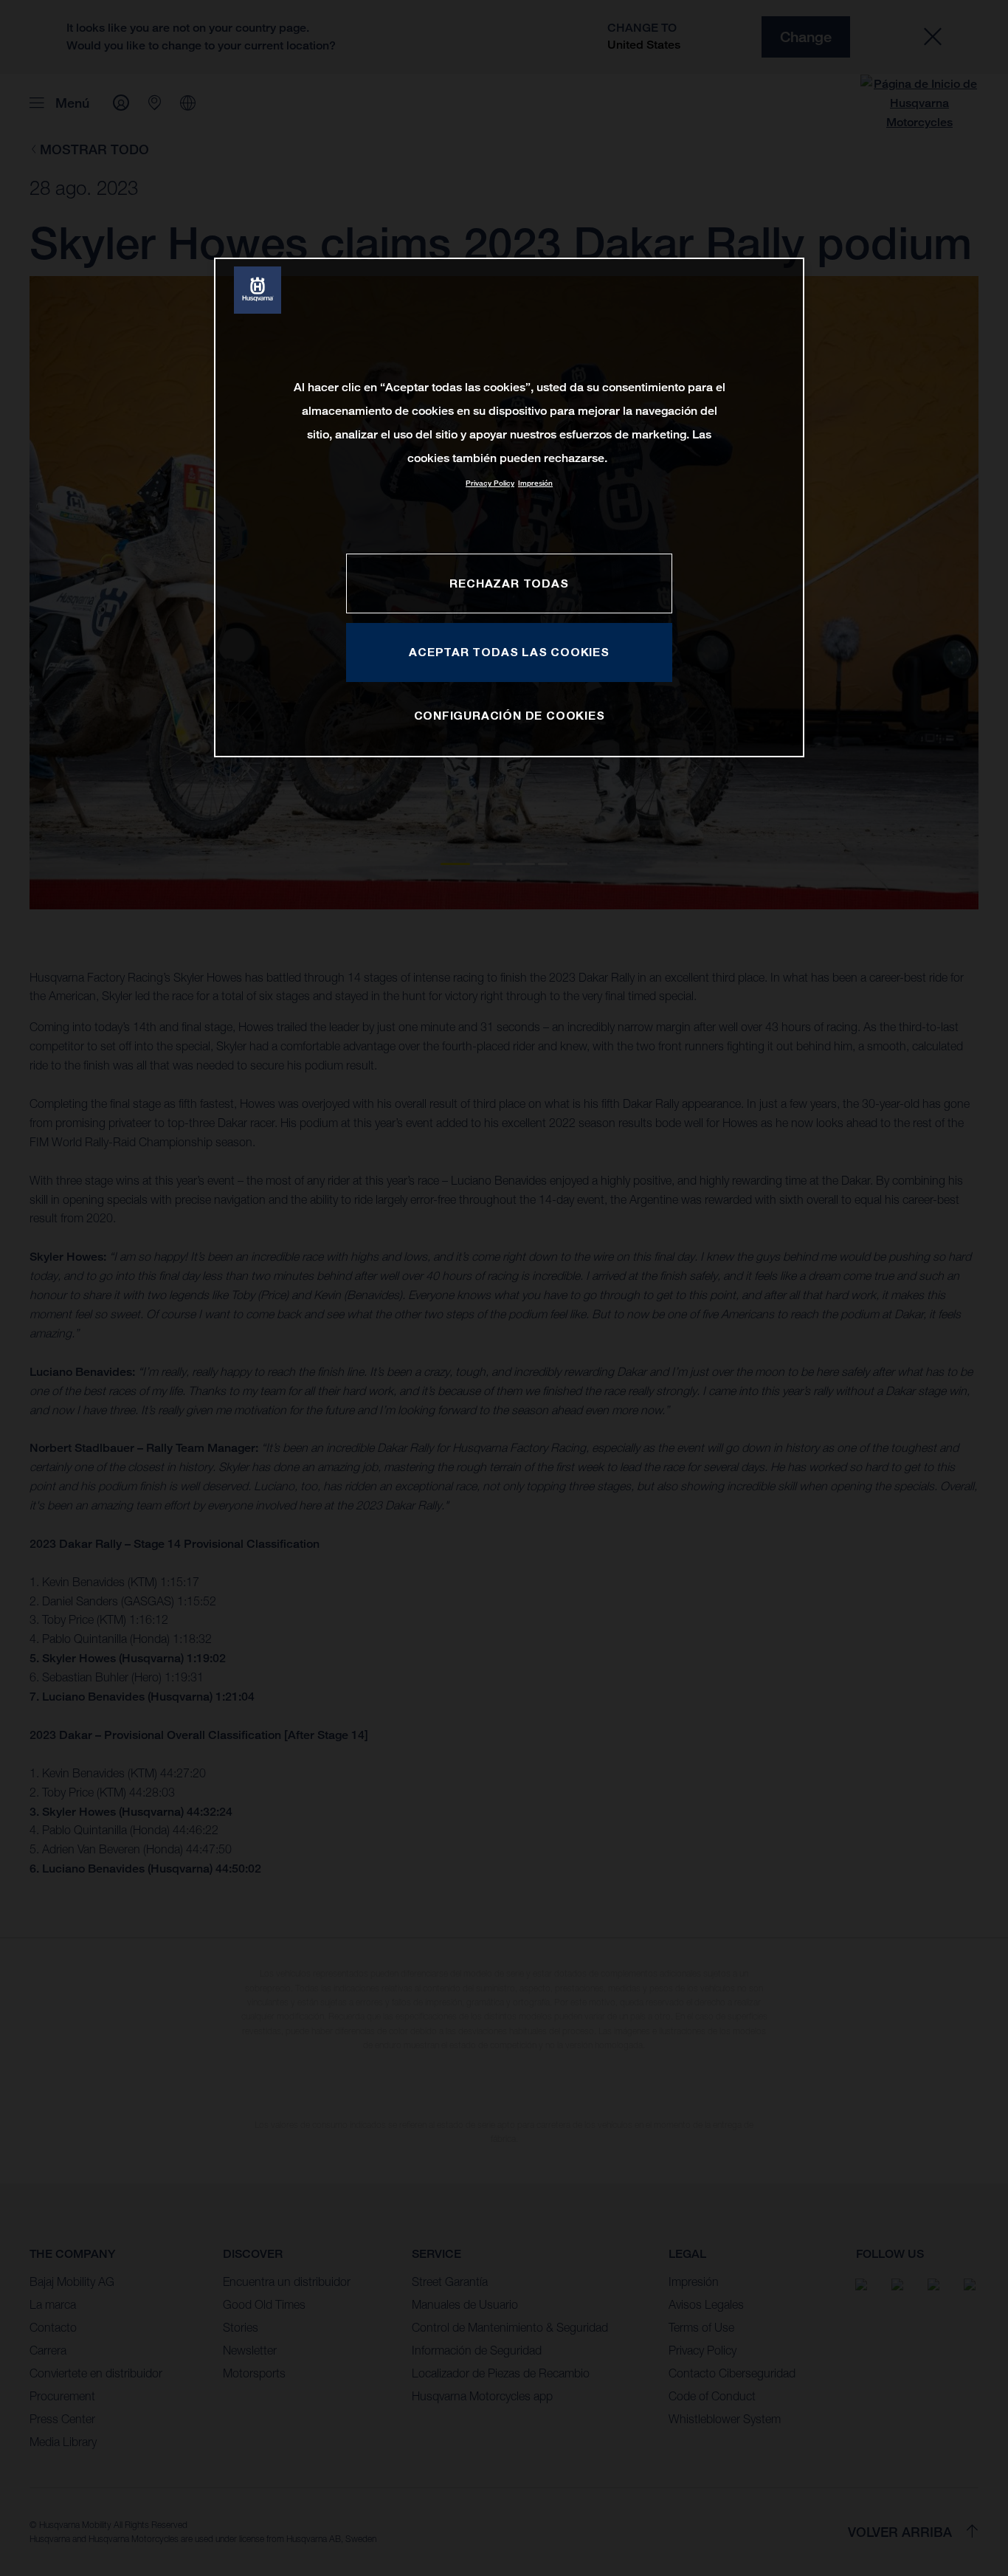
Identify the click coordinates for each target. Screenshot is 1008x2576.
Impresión (535, 483)
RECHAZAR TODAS (509, 583)
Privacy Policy (490, 483)
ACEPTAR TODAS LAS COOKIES (509, 652)
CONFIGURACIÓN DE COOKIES (510, 715)
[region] (509, 507)
